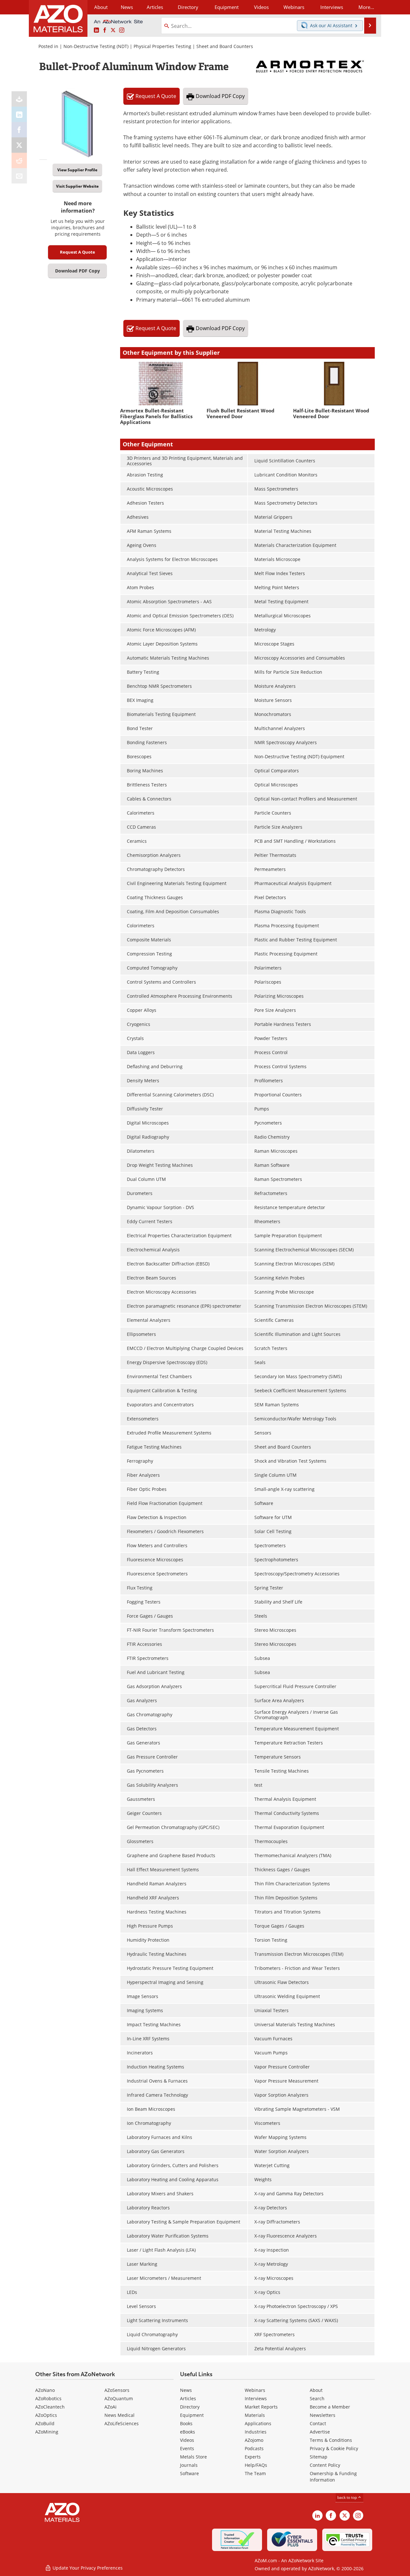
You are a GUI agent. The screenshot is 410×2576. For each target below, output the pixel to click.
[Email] (19, 176)
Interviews (256, 2398)
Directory (188, 7)
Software (189, 2473)
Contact (318, 2423)
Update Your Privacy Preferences (87, 2568)
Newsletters (323, 2415)
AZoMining (47, 2432)
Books (186, 2423)
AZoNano (45, 2390)
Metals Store (193, 2457)
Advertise (320, 2432)
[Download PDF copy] (19, 99)
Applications (258, 2423)
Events (187, 2448)
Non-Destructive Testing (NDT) (96, 46)
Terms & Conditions (331, 2440)
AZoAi (111, 2407)
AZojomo (254, 2440)
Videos (187, 2440)
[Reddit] (19, 160)
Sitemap (319, 2457)
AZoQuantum (119, 2398)
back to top (348, 2497)
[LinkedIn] (19, 114)
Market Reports (261, 2407)
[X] (19, 145)
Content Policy (325, 2465)
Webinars (255, 2390)
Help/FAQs (256, 2465)
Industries (256, 2432)
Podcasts (254, 2448)
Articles (188, 2398)
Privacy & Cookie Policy (334, 2448)
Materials (255, 2415)
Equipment (192, 2415)
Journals (189, 2465)
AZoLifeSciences (122, 2423)
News (186, 2390)
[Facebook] (19, 130)
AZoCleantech (50, 2407)
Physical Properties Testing (162, 46)
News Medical (119, 2415)
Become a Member (330, 2407)
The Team (255, 2473)
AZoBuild (45, 2423)
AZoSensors (117, 2390)
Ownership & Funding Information (333, 2477)
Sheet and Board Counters (225, 46)
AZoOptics (46, 2415)
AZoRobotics (48, 2398)
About (316, 2390)
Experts (253, 2457)
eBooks (188, 2432)
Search (317, 2398)
